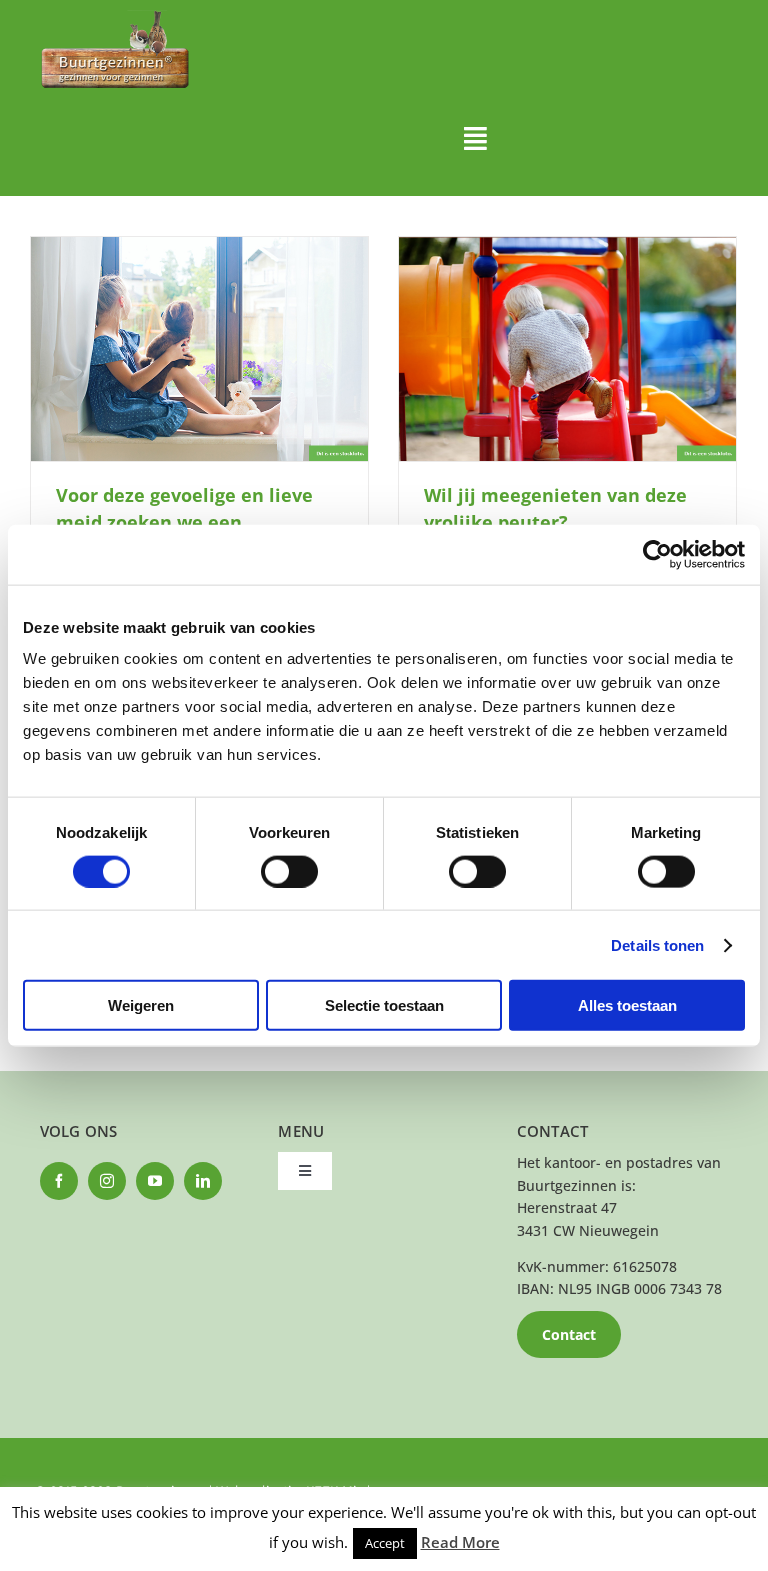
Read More (460, 1542)
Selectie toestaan (384, 1005)
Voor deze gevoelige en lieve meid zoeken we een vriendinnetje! (184, 522)
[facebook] (59, 1181)
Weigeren (141, 1005)
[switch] (289, 871)
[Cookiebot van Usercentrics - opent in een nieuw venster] (657, 554)
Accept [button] (385, 1543)
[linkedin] (203, 1181)
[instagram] (107, 1181)
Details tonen (657, 944)
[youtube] (155, 1181)
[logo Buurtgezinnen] (115, 16)
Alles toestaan (627, 1005)
